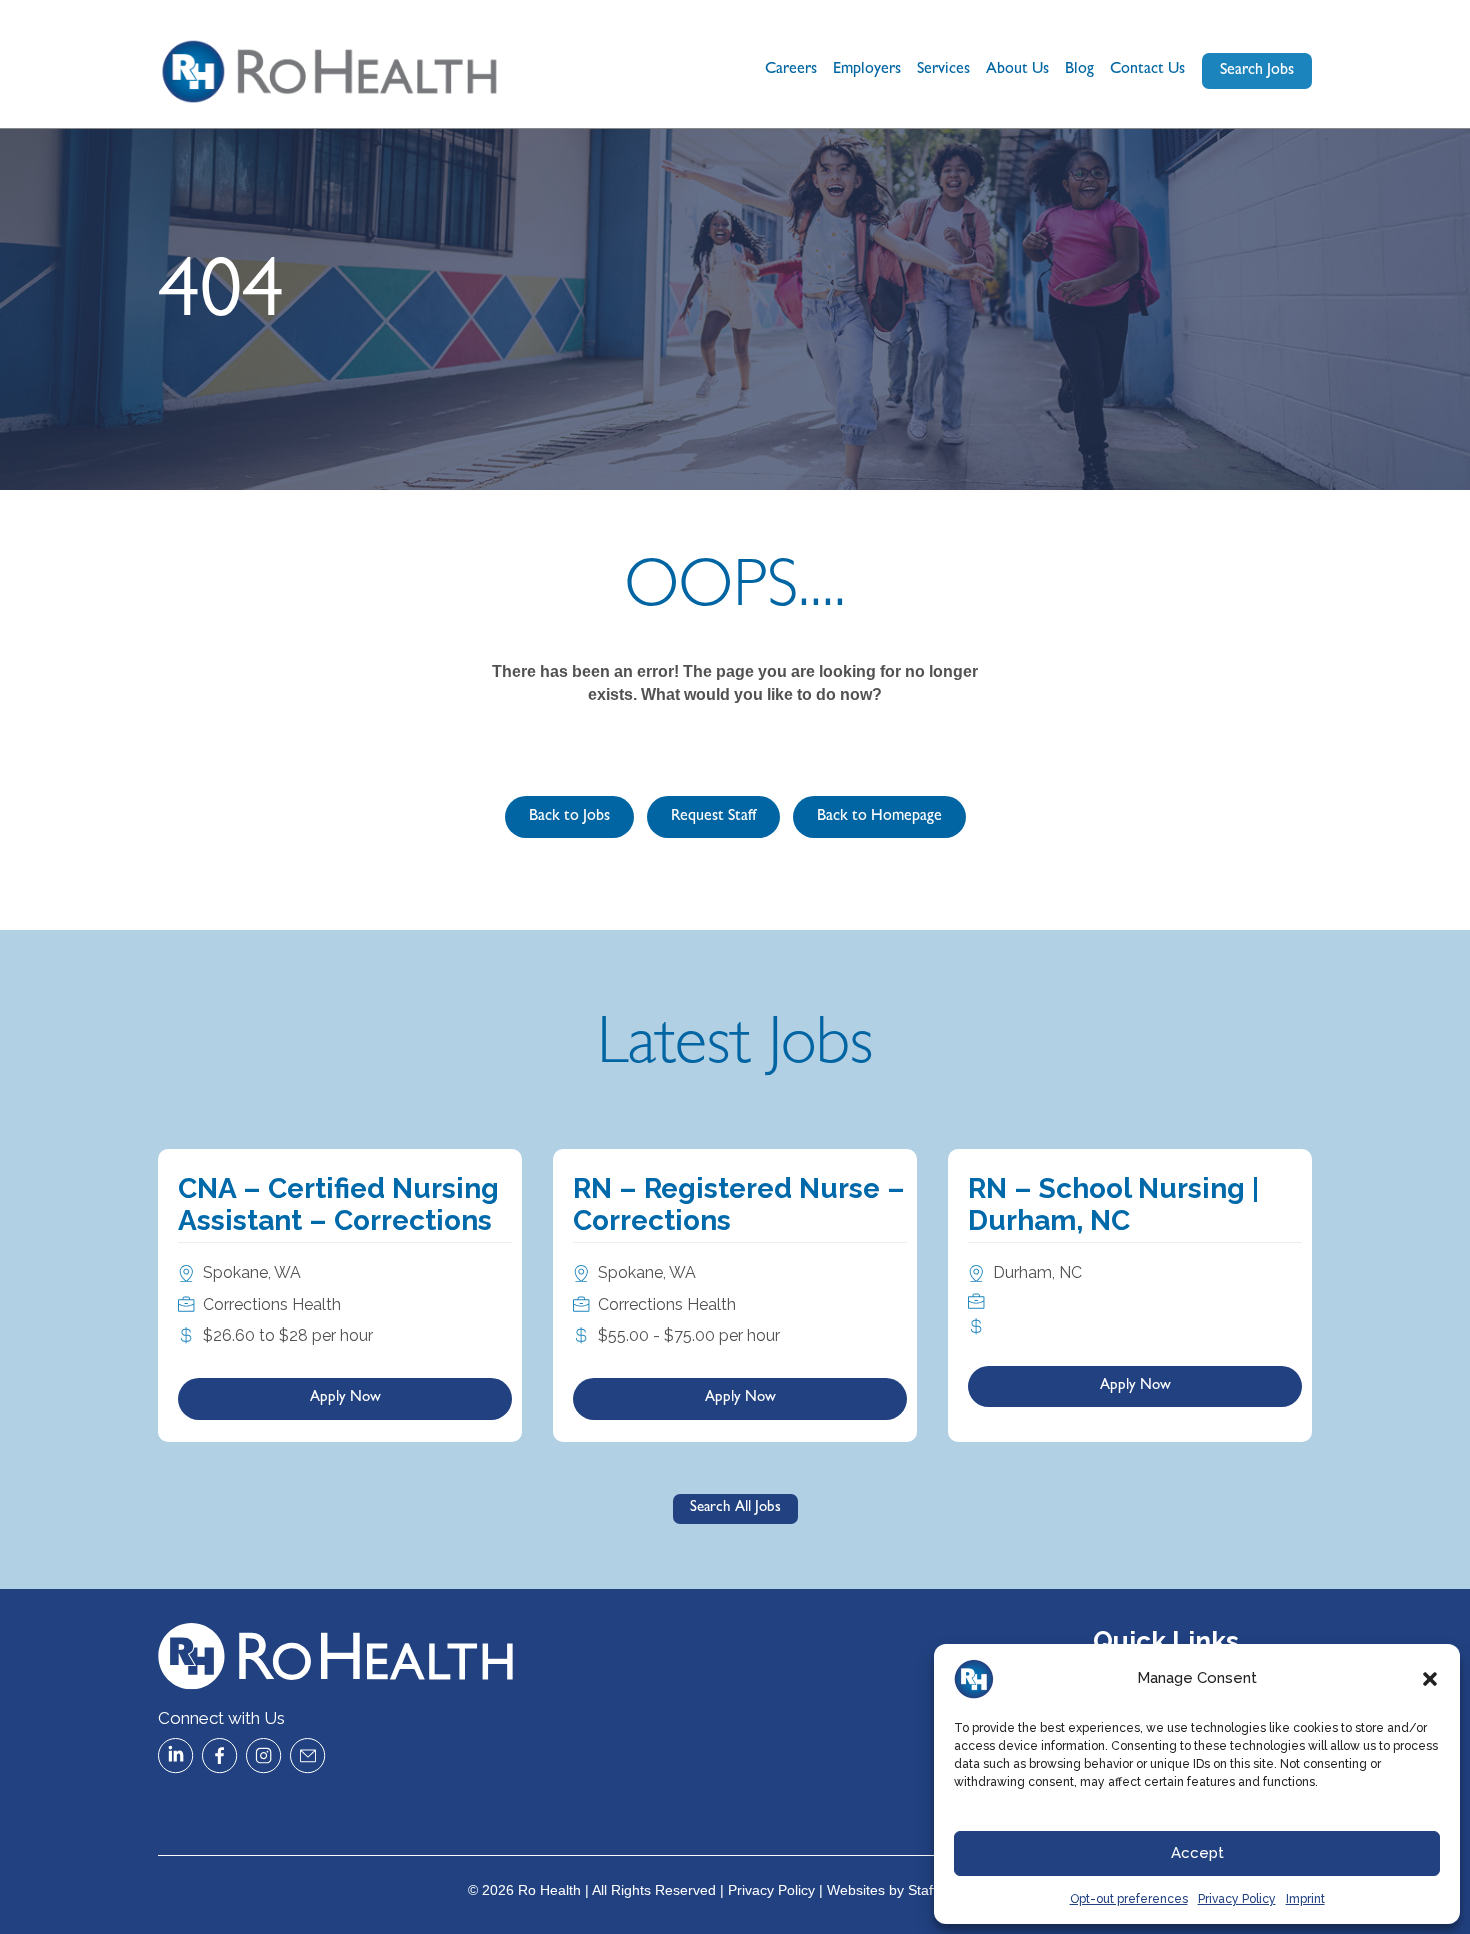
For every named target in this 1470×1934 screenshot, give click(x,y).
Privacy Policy (1237, 1899)
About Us (1017, 70)
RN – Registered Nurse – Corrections (739, 1204)
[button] (1430, 1679)
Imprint (1305, 1899)
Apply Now (345, 1398)
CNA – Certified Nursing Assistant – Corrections (338, 1204)
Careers (791, 70)
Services (943, 70)
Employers (867, 70)
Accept (1197, 1853)
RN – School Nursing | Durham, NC (1113, 1204)
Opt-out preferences (1129, 1899)
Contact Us (1147, 70)
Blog (1079, 70)
